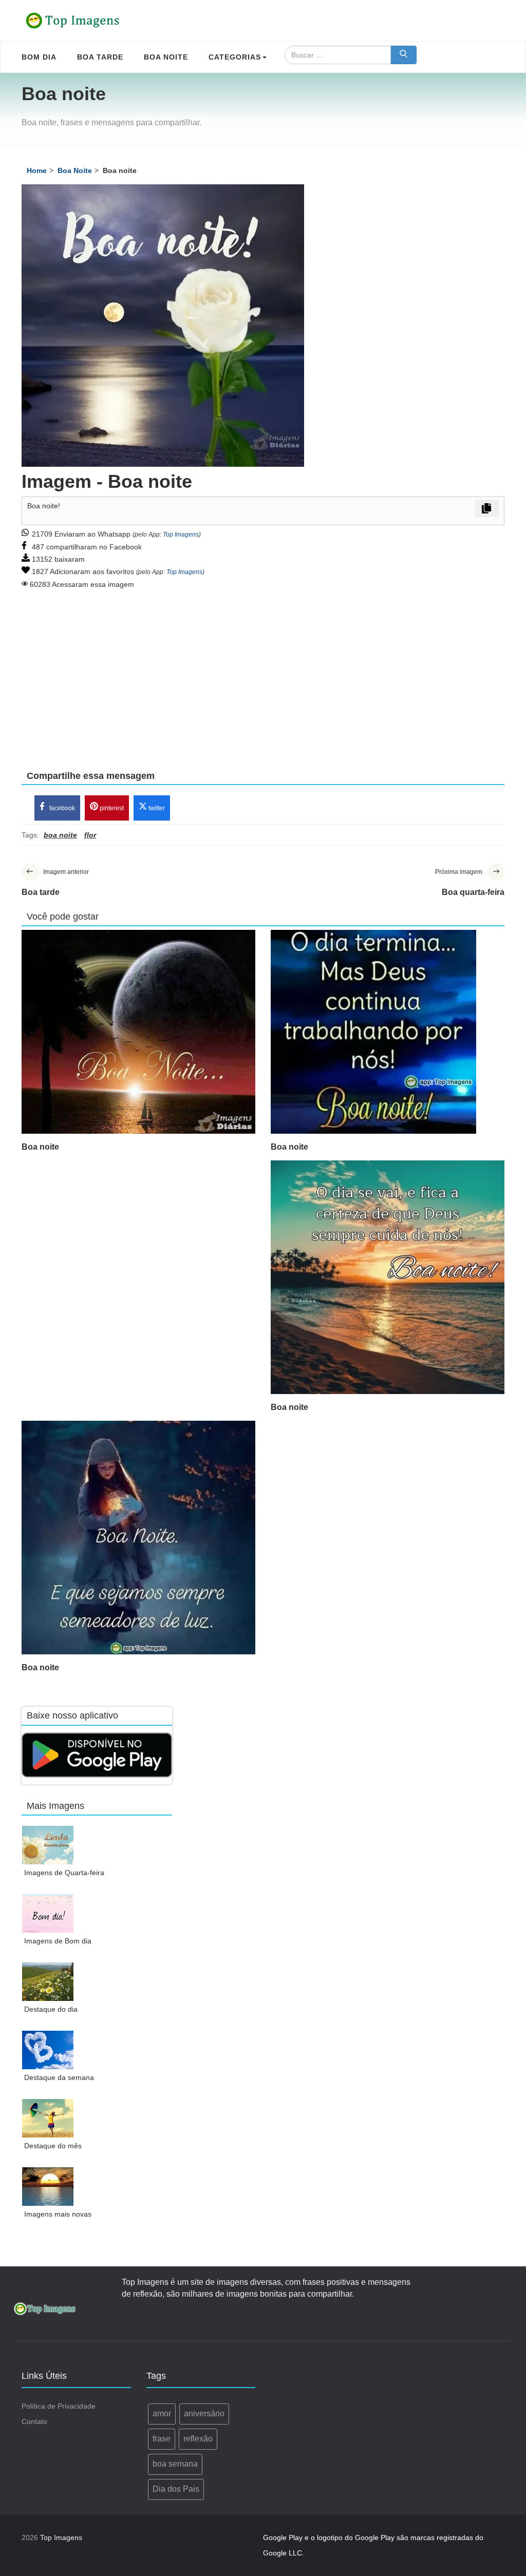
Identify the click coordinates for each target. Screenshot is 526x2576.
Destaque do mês (53, 2146)
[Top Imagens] (73, 21)
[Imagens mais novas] (48, 2187)
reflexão (198, 2439)
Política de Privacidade (59, 2406)
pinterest (111, 808)
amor (162, 2413)
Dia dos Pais (176, 2489)
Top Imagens (181, 535)
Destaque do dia (51, 2009)
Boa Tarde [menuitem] (100, 57)
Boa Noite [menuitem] (166, 57)
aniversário (204, 2413)
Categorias (235, 57)
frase (162, 2439)
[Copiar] (487, 508)
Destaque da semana (59, 2077)
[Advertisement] (263, 673)
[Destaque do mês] (48, 2118)
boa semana (175, 2464)
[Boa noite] (138, 1032)
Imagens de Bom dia (58, 1941)
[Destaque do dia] (48, 1982)
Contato (34, 2421)
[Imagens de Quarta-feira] (48, 1845)
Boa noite (40, 1147)
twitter (156, 808)
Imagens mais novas (58, 2214)
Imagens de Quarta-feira (64, 1873)
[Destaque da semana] (48, 2050)
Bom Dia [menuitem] (39, 57)
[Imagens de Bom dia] (48, 1913)
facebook (61, 808)
